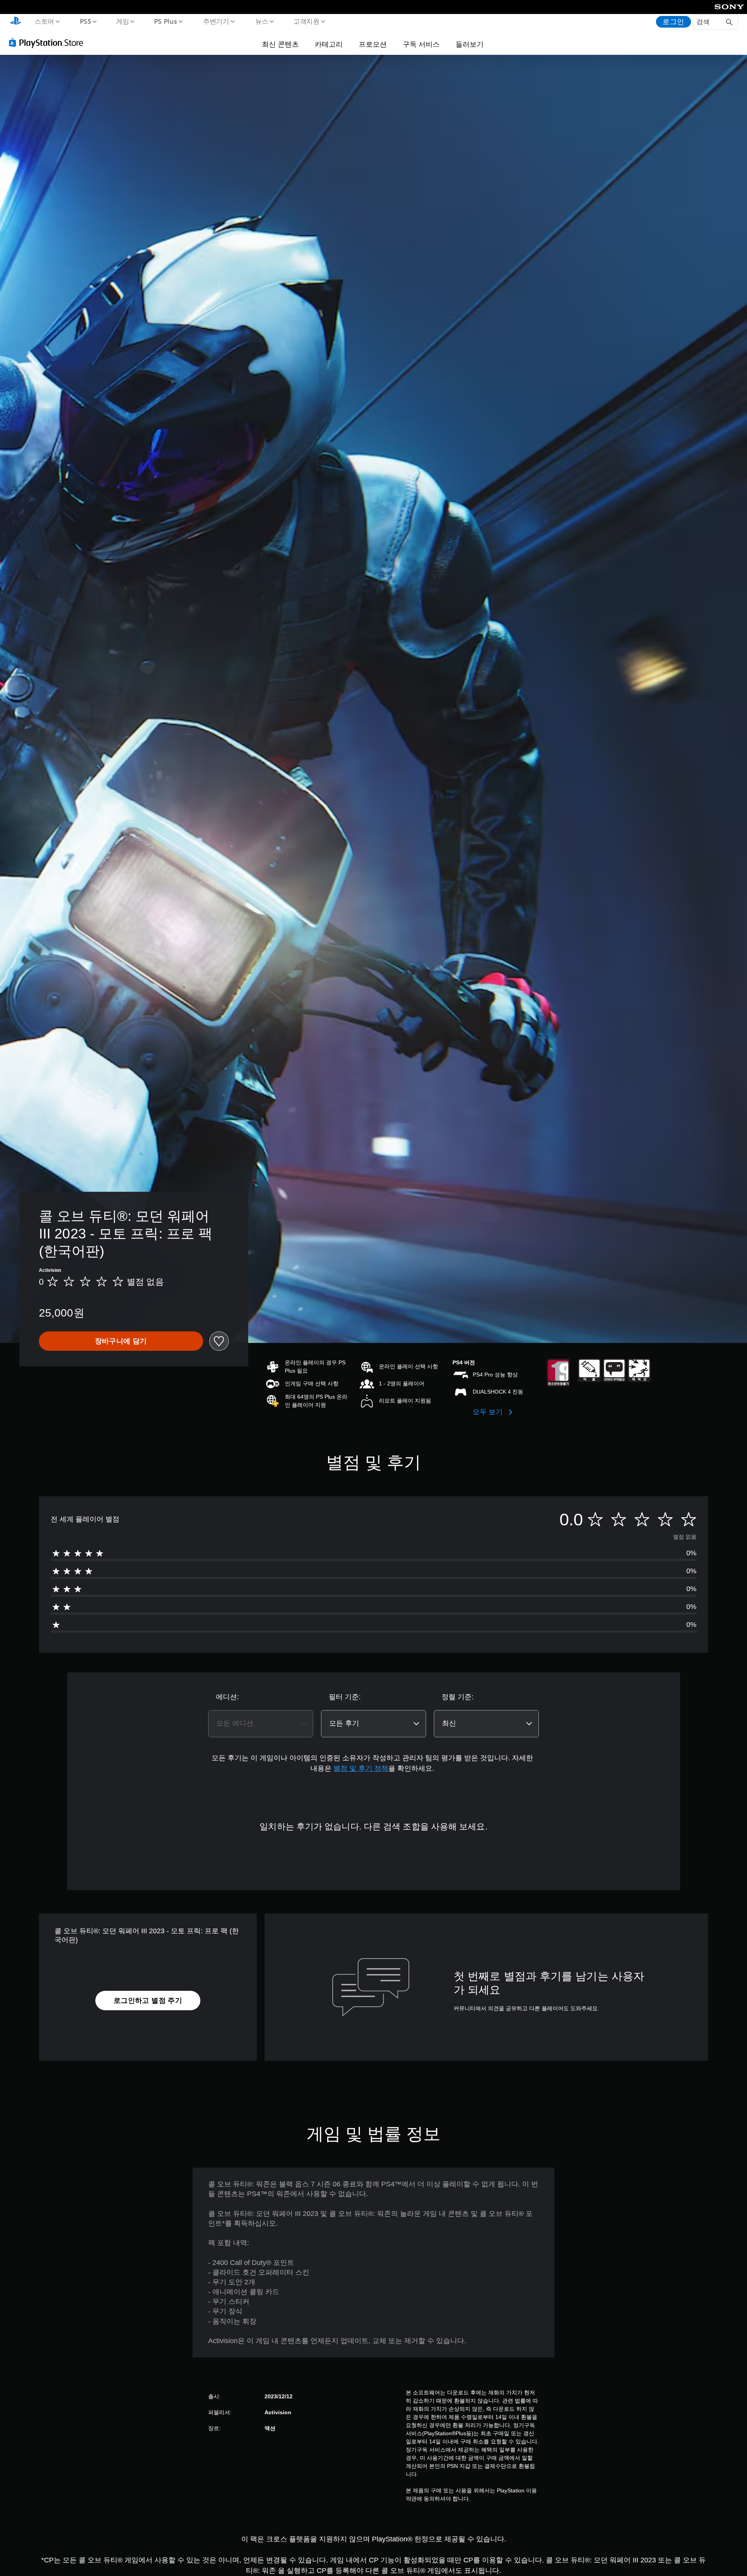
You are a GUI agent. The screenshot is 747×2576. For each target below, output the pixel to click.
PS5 (85, 21)
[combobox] (261, 1724)
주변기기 (216, 21)
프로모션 (373, 44)
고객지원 (307, 21)
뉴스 (262, 21)
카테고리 (329, 44)
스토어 (44, 21)
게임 (123, 21)
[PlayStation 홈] (16, 22)
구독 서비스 (421, 44)
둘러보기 (470, 44)
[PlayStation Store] (49, 42)
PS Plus (165, 21)
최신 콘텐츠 (280, 44)
